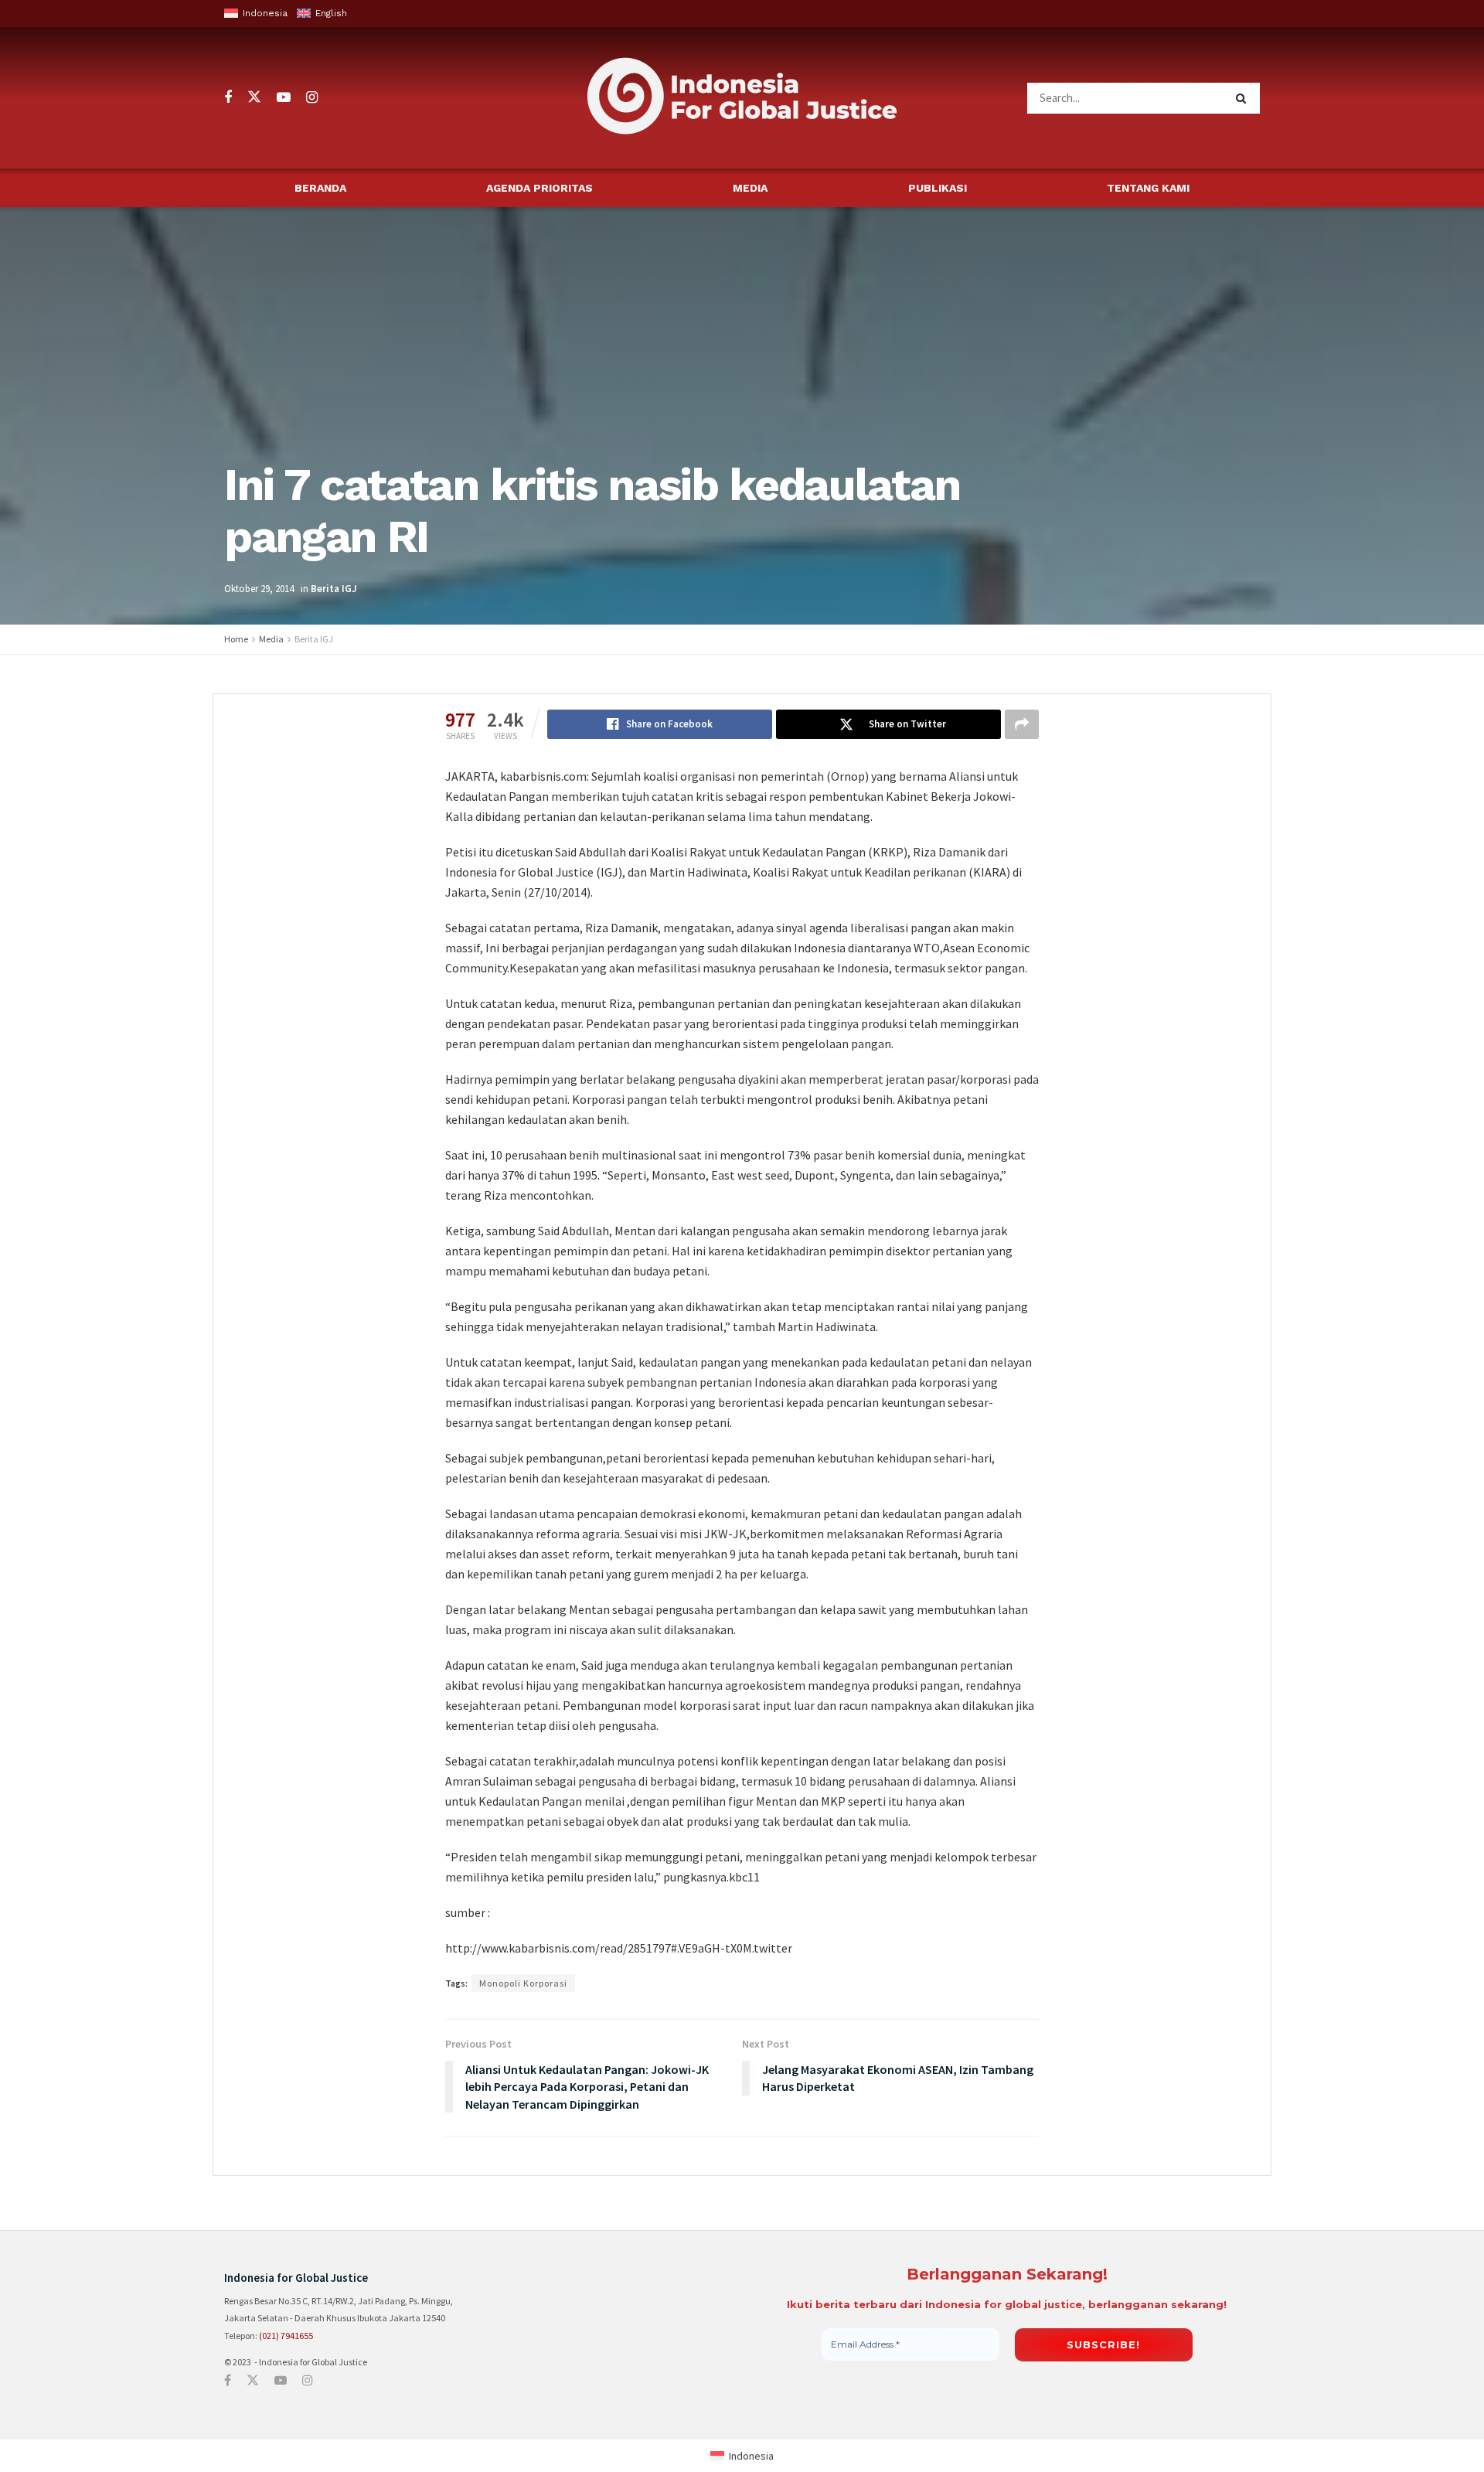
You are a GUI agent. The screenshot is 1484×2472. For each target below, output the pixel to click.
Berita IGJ (334, 589)
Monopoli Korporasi (523, 1983)
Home (236, 639)
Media (750, 188)
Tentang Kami (1148, 188)
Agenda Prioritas (539, 188)
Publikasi (938, 188)
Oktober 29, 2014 (259, 589)
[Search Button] (1244, 98)
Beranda (320, 188)
